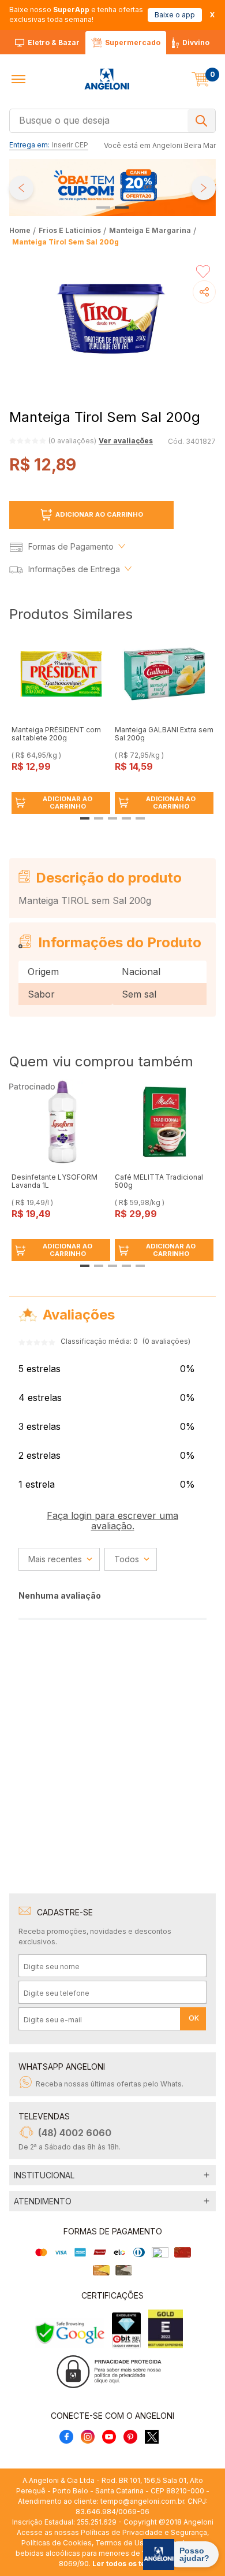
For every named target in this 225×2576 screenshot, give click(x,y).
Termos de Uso (122, 2543)
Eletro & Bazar (54, 42)
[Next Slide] (204, 188)
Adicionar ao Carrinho (99, 514)
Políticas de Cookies (57, 2543)
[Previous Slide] (21, 188)
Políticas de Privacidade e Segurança (144, 2532)
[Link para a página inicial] (21, 230)
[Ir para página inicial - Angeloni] (107, 79)
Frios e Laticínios (70, 230)
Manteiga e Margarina (150, 230)
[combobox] (112, 120)
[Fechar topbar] (212, 15)
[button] (18, 79)
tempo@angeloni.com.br (142, 2501)
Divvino (196, 42)
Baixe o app (175, 15)
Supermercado (133, 42)
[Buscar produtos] (201, 121)
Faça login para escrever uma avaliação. (112, 1521)
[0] (201, 79)
